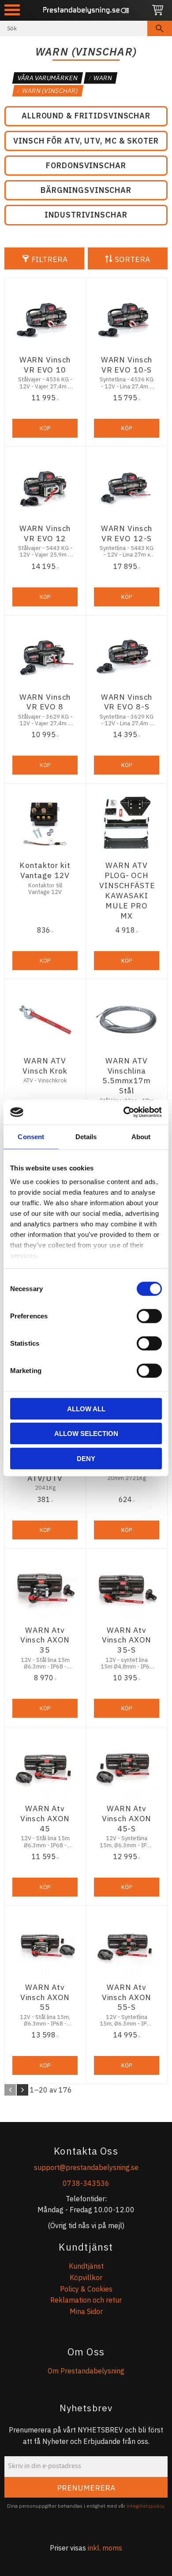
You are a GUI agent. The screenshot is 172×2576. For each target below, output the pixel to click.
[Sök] (160, 28)
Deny (86, 1458)
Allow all (86, 1408)
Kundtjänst (86, 2266)
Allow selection (86, 1434)
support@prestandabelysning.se (86, 2167)
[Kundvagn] (158, 10)
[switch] (149, 1316)
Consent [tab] (31, 1136)
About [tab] (141, 1136)
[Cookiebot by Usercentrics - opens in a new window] (124, 1112)
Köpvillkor (86, 2277)
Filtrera (49, 259)
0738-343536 (86, 2183)
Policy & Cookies (86, 2289)
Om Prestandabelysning (86, 2371)
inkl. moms (105, 2548)
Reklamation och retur (86, 2300)
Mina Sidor (86, 2311)
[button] (12, 10)
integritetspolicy (145, 2506)
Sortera (132, 259)
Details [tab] (86, 1136)
